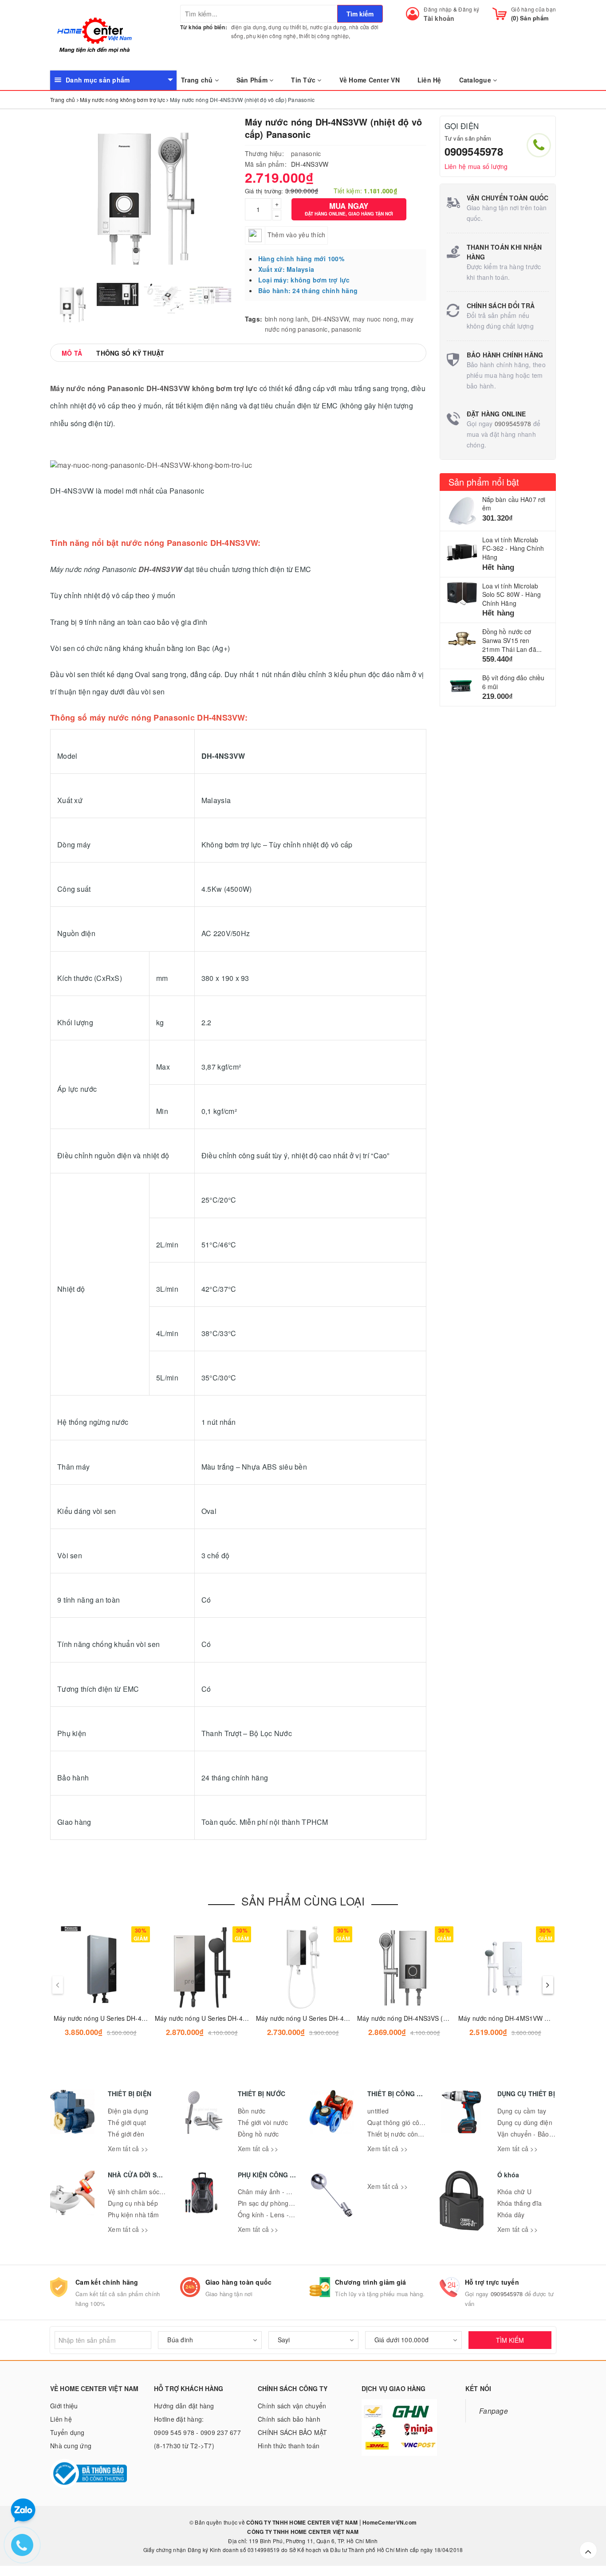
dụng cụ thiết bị (288, 27)
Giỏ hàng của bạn (533, 9)
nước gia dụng (328, 27)
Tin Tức (304, 80)
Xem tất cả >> (128, 2149)
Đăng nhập (438, 9)
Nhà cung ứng (71, 2446)
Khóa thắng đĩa (520, 2203)
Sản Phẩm (253, 80)
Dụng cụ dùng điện (525, 2122)
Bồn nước (252, 2111)
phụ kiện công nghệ (271, 36)
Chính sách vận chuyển (292, 2406)
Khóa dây (511, 2215)
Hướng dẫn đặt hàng (184, 2406)
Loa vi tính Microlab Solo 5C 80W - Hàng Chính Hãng (512, 594)
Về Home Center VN (370, 80)
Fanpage (494, 2411)
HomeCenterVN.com (389, 2522)
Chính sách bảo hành (289, 2419)
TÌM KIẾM (510, 2340)
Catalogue (476, 80)
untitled (378, 2111)
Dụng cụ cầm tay (522, 2111)
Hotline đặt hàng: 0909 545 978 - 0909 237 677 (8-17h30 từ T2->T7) (197, 2432)
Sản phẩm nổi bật (484, 482)
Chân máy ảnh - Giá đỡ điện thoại (287, 2192)
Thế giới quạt (127, 2122)
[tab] (72, 353)
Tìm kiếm (360, 14)
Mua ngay (349, 209)
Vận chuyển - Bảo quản (531, 2134)
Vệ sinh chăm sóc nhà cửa (146, 2192)
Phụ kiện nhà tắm (133, 2215)
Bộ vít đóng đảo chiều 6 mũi (514, 682)
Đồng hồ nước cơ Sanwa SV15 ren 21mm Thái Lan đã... (512, 640)
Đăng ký (469, 9)
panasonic (306, 153)
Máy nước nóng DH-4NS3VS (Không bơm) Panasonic (433, 2018)
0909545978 (474, 151)
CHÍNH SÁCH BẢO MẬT (293, 2432)
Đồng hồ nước (258, 2134)
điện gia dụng (248, 27)
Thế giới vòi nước (263, 2122)
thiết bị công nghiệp (324, 36)
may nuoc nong (375, 319)
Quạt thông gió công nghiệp (408, 2122)
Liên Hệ (429, 80)
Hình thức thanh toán (289, 2446)
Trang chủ (198, 80)
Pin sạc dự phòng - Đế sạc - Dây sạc (291, 2203)
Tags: (254, 319)
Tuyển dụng (67, 2432)
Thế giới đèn (126, 2134)
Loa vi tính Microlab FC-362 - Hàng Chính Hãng (513, 548)
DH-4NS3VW (330, 319)
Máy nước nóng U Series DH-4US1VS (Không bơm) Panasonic (244, 2018)
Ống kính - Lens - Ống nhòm (280, 2215)
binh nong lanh (287, 319)
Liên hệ (61, 2419)
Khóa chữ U (515, 2192)
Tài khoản (439, 18)
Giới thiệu (64, 2406)
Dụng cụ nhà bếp (133, 2203)
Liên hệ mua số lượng (476, 166)
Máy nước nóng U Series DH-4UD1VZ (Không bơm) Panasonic (144, 2018)
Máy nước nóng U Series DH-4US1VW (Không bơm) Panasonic (346, 2018)
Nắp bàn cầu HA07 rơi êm (514, 504)
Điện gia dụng (128, 2111)
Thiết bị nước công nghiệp (405, 2134)
